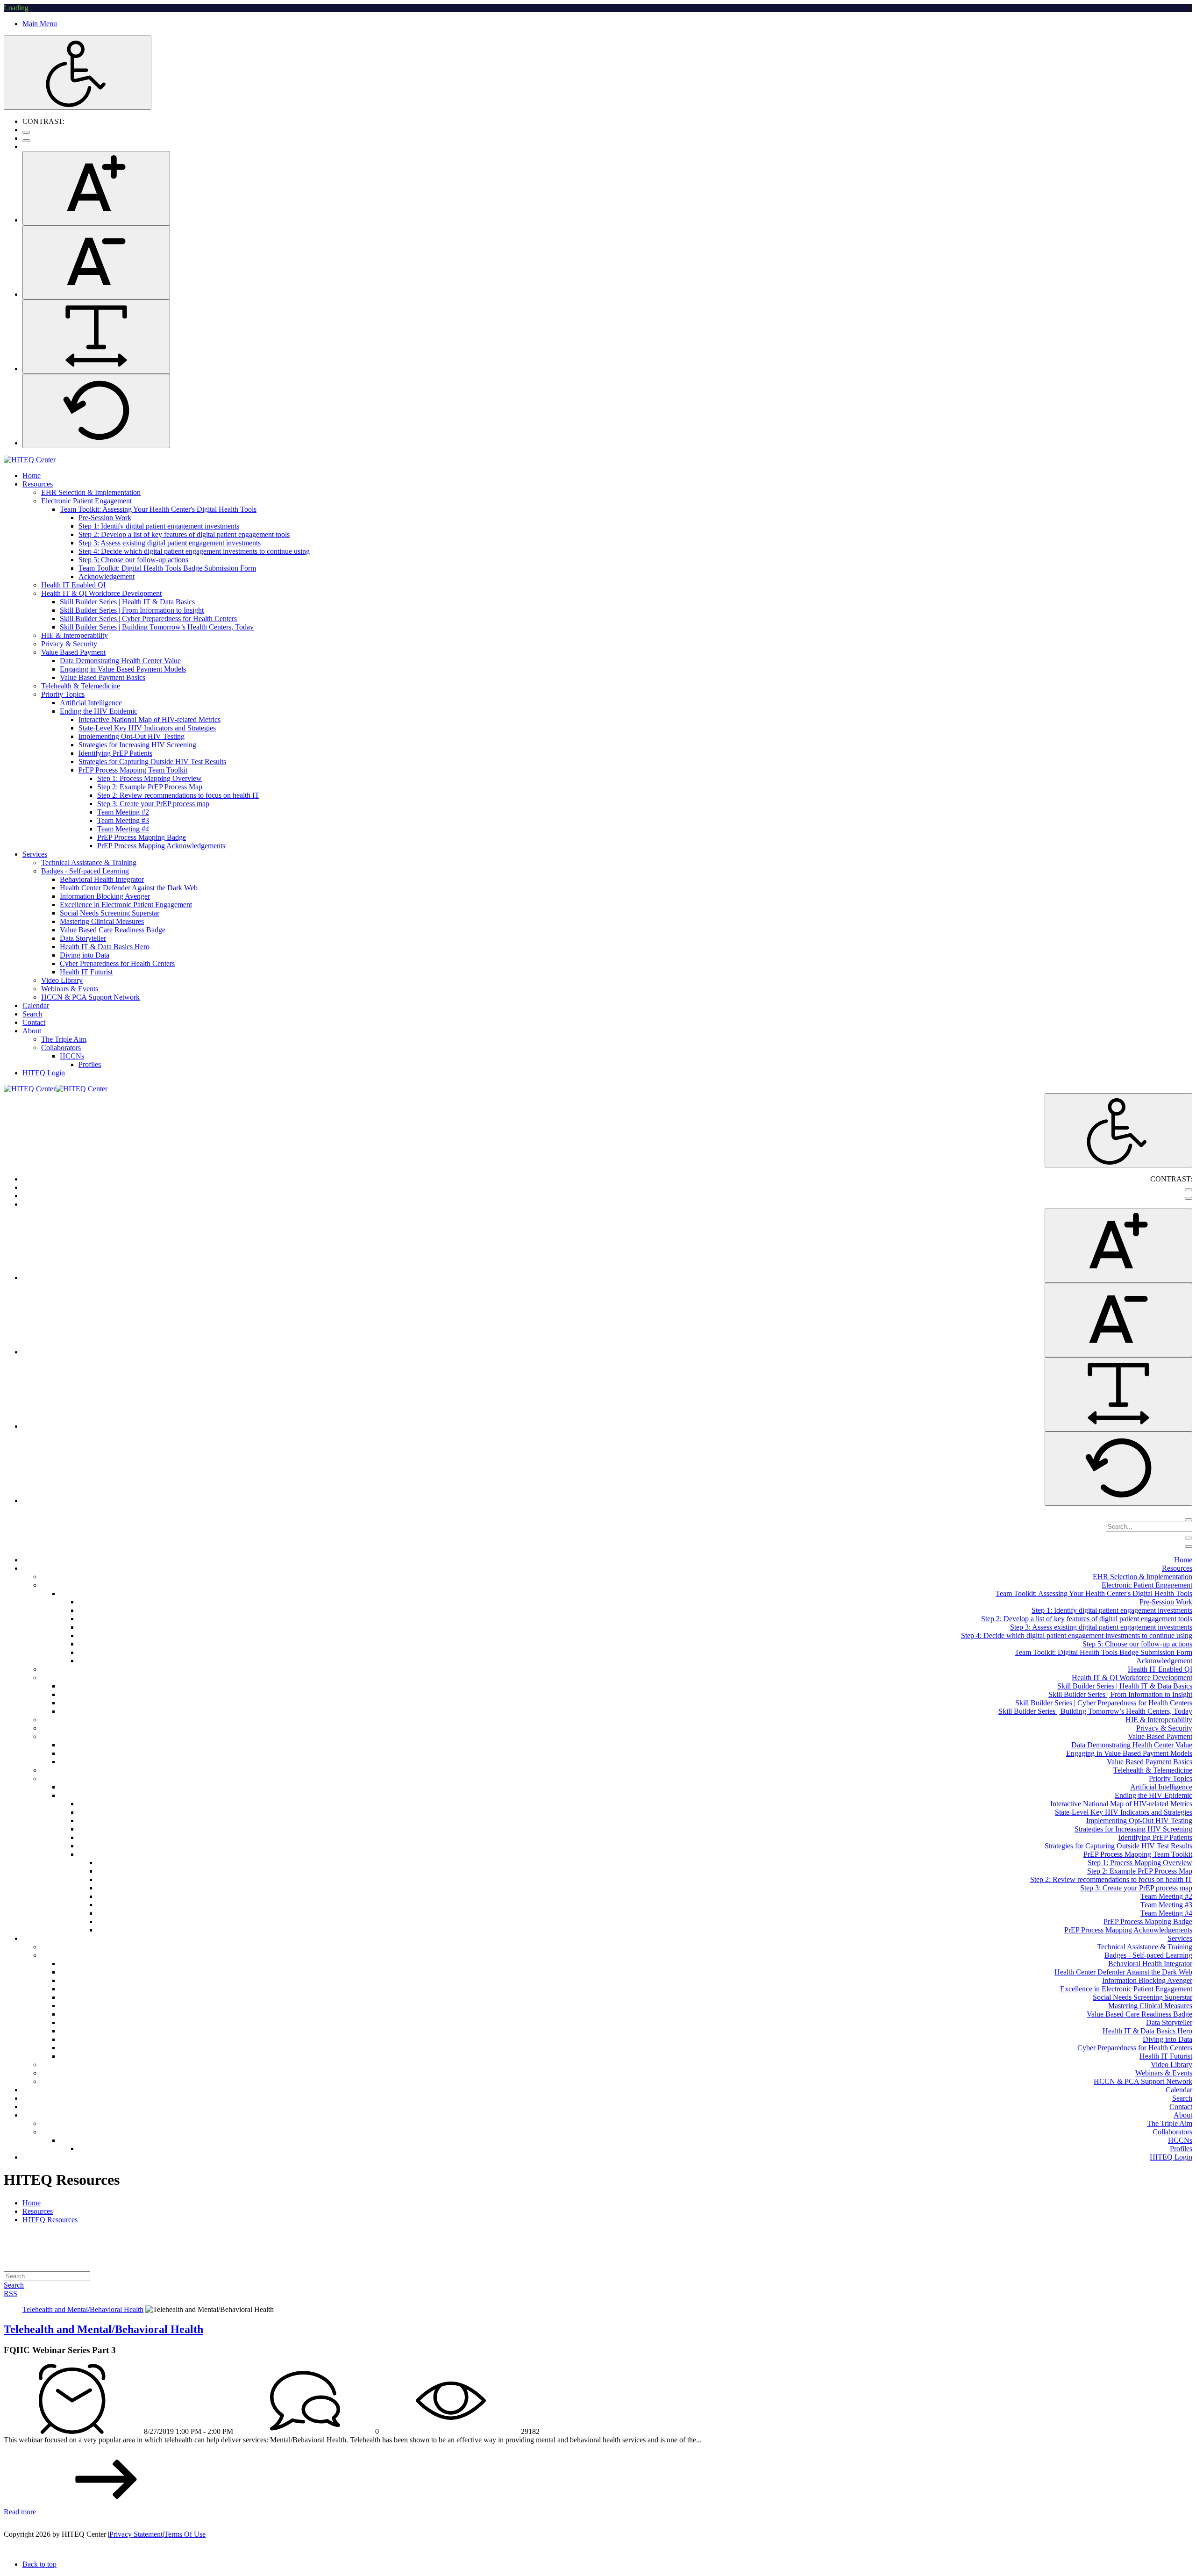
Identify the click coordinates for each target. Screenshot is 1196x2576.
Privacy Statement (136, 2534)
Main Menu (40, 24)
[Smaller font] (96, 262)
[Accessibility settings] (78, 73)
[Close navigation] (1189, 1546)
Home (32, 2203)
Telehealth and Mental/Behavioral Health (103, 2329)
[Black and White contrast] (26, 141)
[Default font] (96, 411)
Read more (20, 2512)
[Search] (1189, 1520)
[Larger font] (96, 188)
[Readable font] (96, 337)
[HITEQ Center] (30, 460)
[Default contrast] (26, 132)
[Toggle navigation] (1189, 1538)
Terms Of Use (185, 2534)
